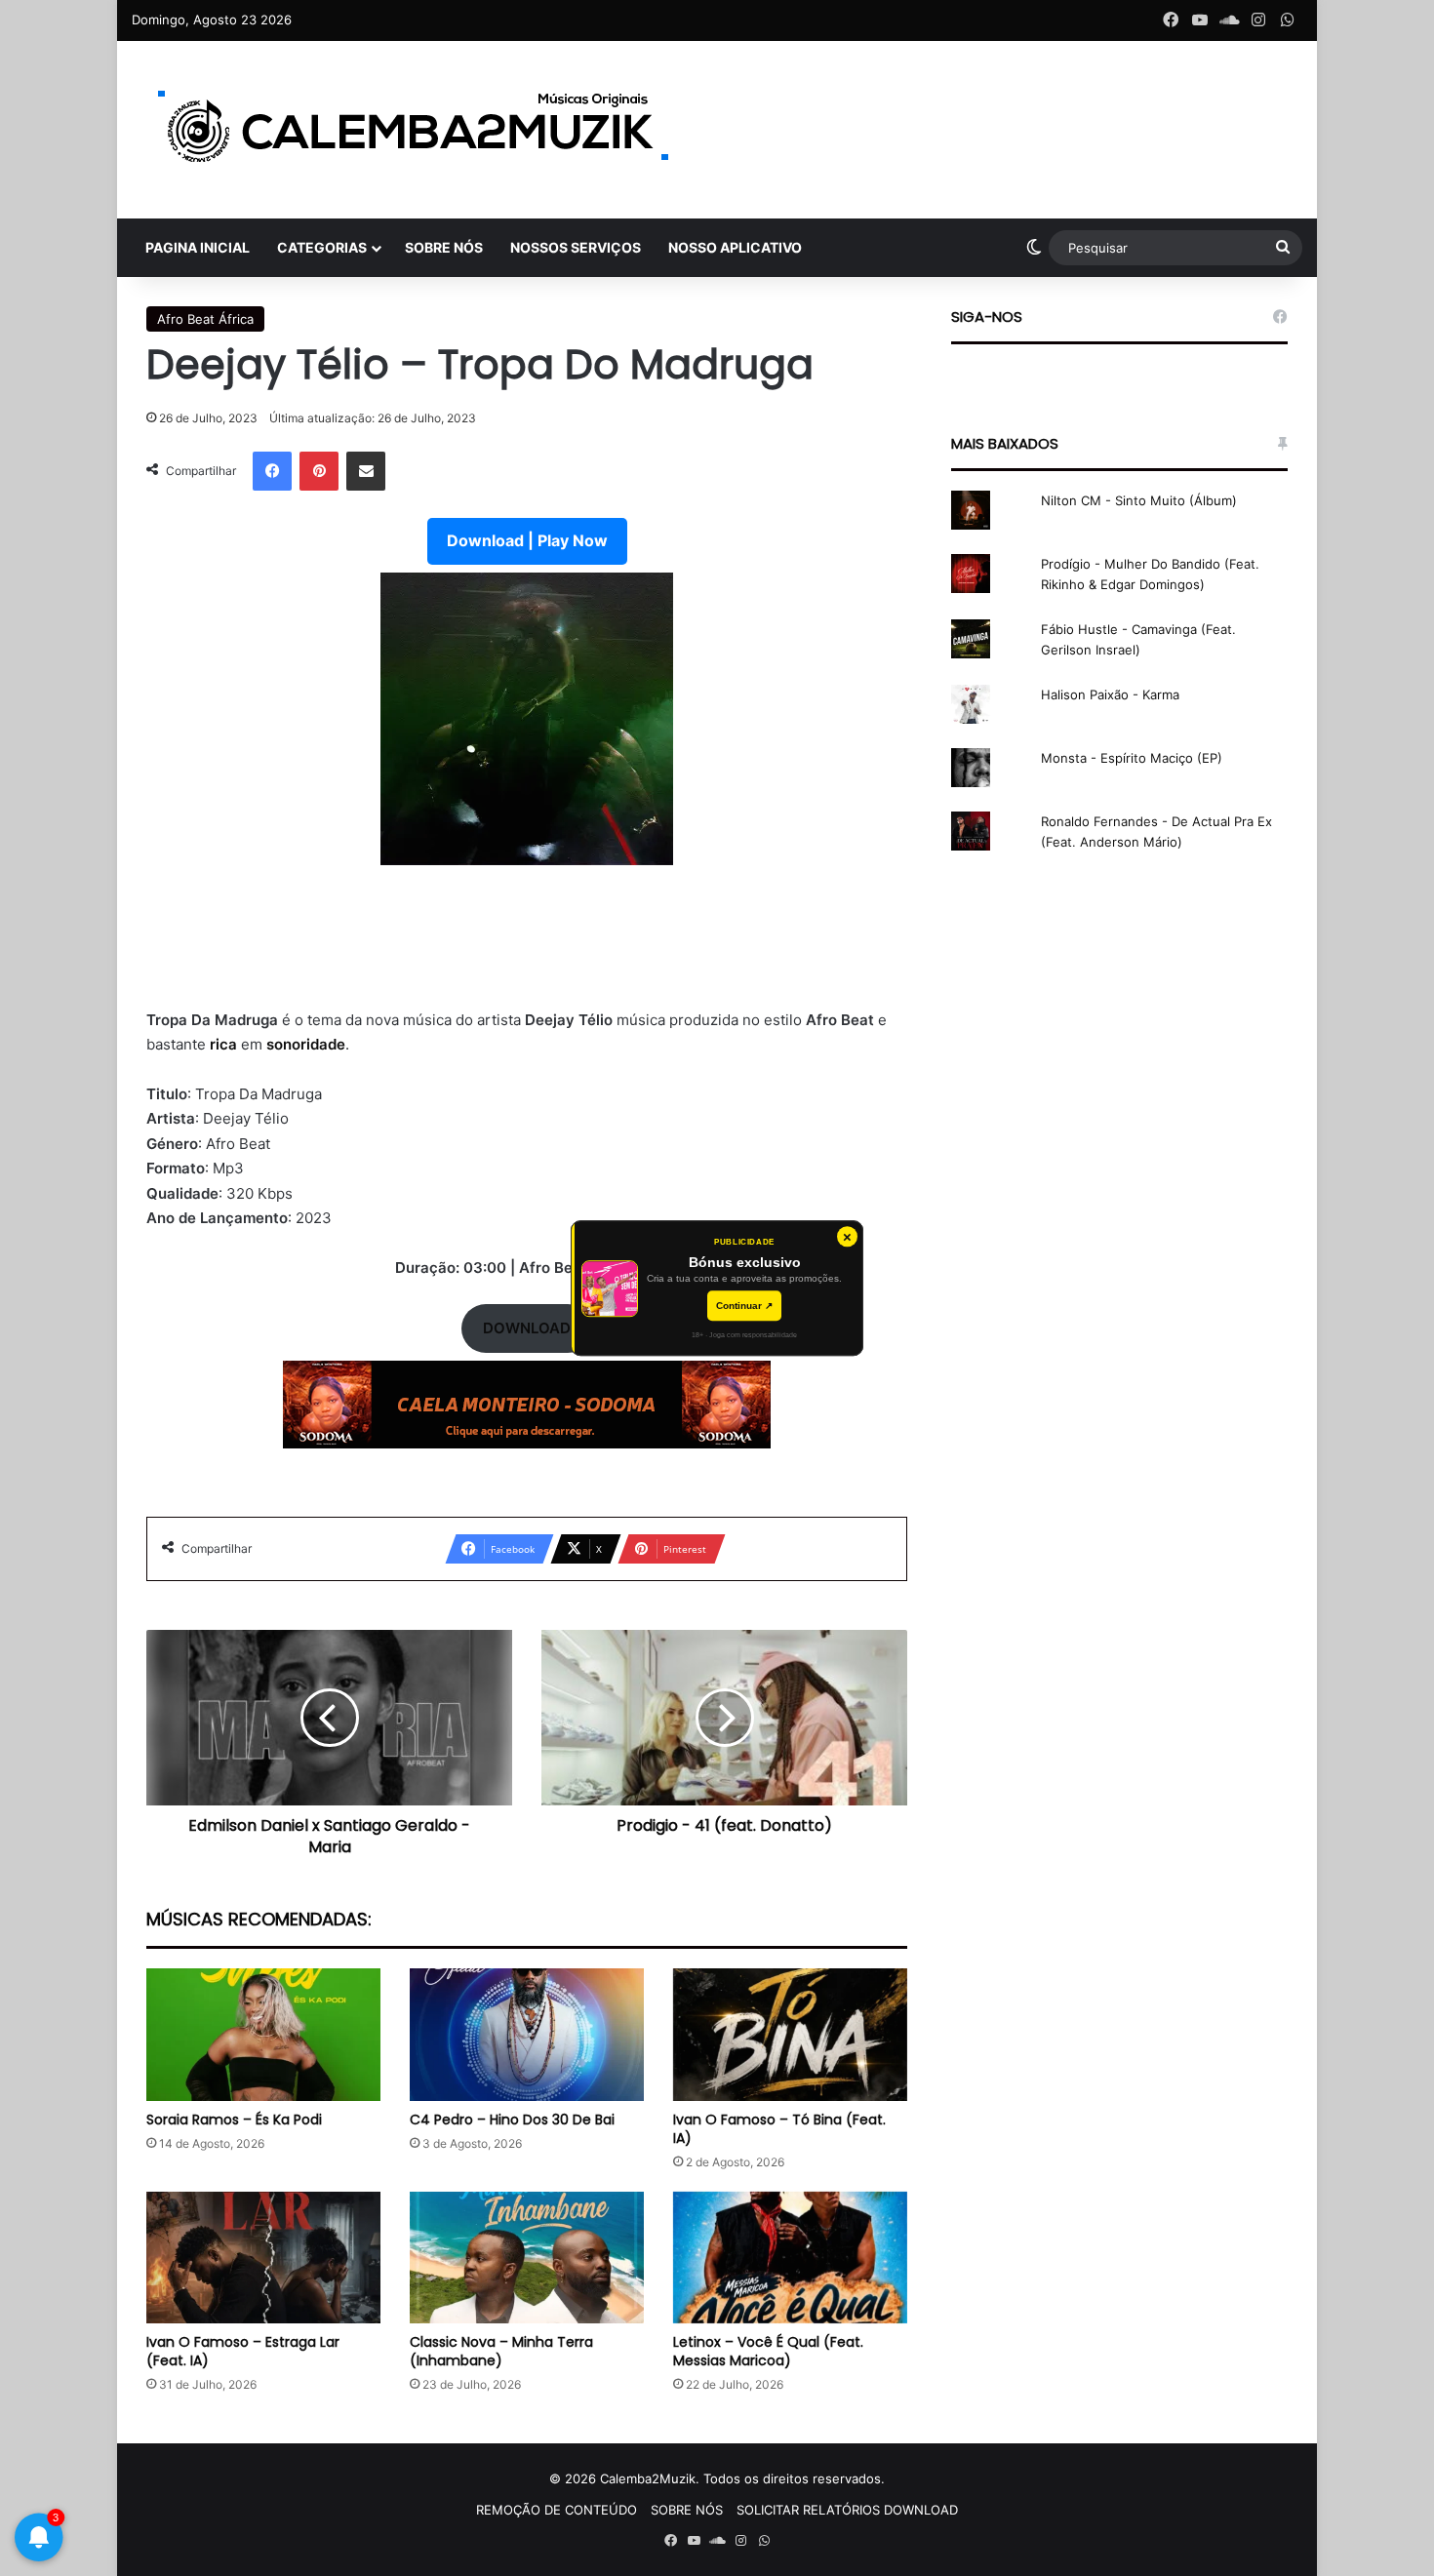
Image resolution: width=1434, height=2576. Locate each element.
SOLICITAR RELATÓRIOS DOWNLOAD (847, 2510)
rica (225, 1044)
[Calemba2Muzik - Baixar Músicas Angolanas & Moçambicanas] (415, 130)
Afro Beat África (205, 319)
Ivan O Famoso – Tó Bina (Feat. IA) (779, 2129)
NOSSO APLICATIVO (735, 247)
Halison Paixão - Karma (1110, 694)
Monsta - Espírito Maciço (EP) (1132, 758)
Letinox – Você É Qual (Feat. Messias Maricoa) (768, 2351)
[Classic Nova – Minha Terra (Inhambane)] (527, 2258)
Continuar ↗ (744, 1306)
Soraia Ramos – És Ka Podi (234, 2120)
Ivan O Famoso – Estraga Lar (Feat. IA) (243, 2351)
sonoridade (306, 1044)
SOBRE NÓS (444, 247)
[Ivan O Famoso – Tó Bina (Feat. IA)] (790, 2034)
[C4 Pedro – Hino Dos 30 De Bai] (527, 2034)
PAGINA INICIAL (198, 247)
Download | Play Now (527, 540)
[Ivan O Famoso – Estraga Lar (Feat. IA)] (263, 2258)
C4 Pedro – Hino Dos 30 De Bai (512, 2120)
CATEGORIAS (322, 247)
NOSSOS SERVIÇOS (576, 247)
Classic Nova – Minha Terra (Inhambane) (501, 2351)
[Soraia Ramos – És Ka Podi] (263, 2034)
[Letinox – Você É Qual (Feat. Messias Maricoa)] (790, 2258)
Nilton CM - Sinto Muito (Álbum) (1139, 500)
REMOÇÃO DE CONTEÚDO (557, 2510)
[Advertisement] (527, 949)
